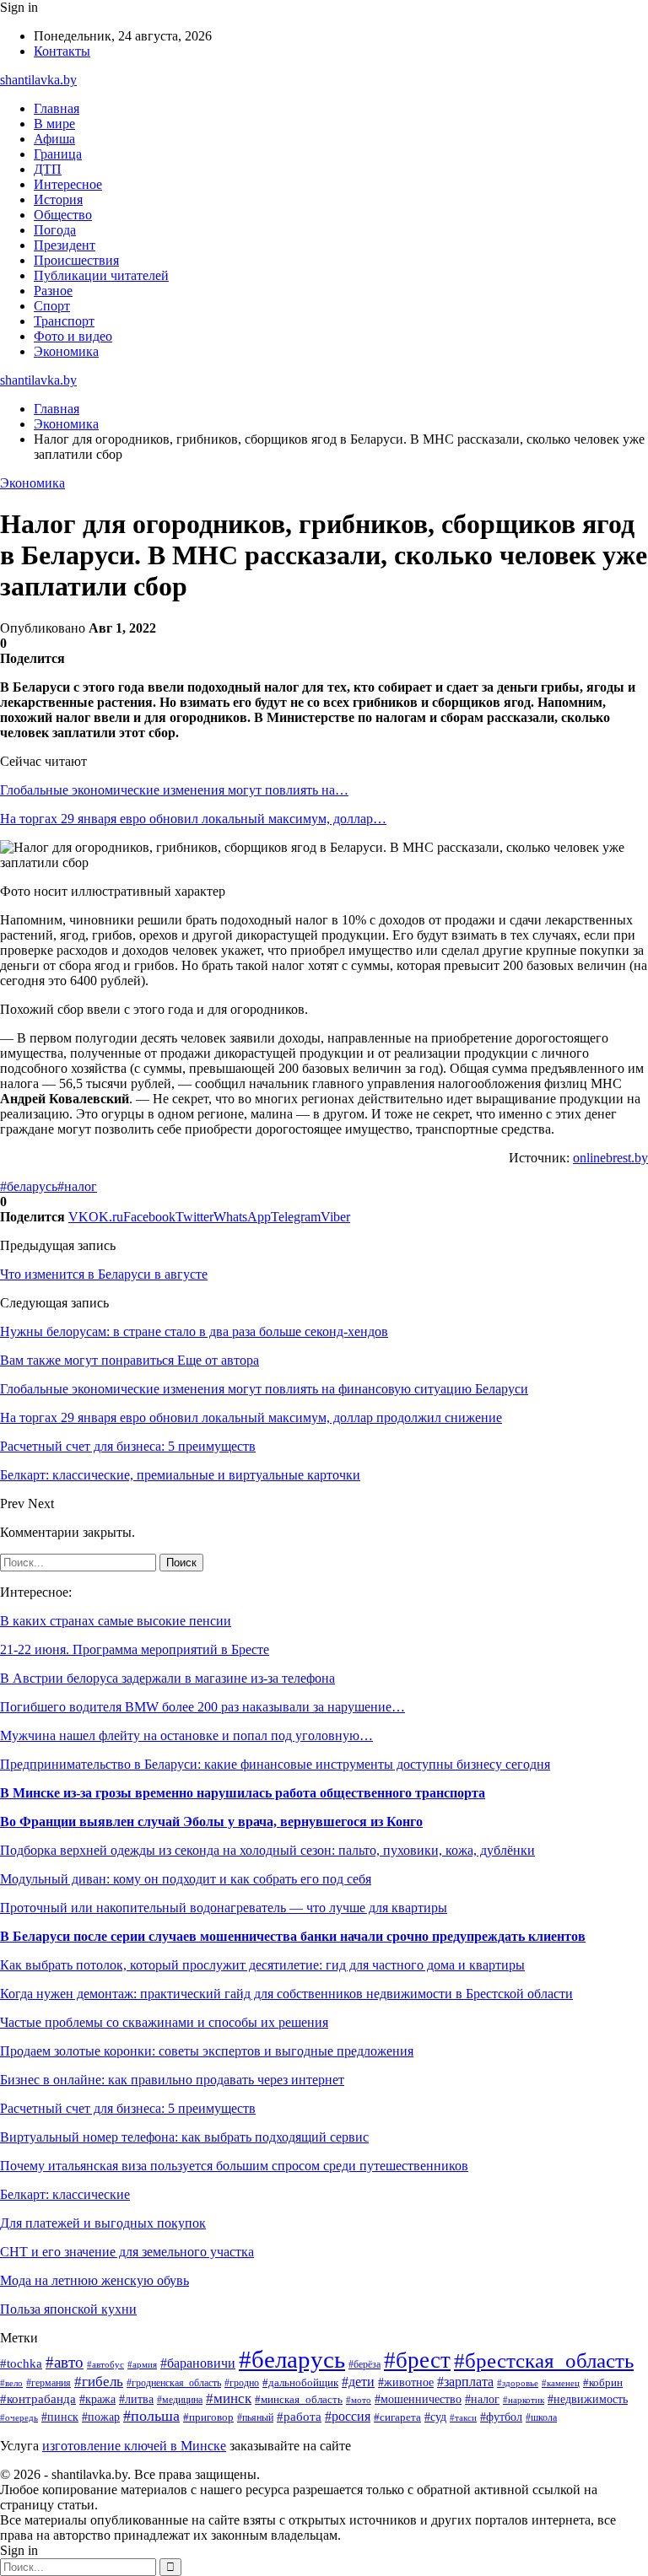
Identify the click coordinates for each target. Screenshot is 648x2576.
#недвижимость (588, 2399)
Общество (63, 215)
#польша (151, 2416)
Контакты (62, 51)
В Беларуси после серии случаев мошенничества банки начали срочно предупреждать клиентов (293, 1936)
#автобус (105, 2364)
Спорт (52, 306)
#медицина (180, 2400)
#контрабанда (38, 2399)
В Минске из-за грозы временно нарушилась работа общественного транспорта (243, 1793)
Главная (57, 108)
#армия (142, 2365)
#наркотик (524, 2400)
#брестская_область (544, 2360)
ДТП (48, 169)
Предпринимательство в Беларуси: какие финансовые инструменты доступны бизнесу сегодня (275, 1764)
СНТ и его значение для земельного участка (127, 2252)
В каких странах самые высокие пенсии (116, 1621)
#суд (435, 2417)
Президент (65, 245)
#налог (77, 1186)
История (58, 199)
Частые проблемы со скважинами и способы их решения (164, 2022)
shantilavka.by (38, 80)
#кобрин (603, 2383)
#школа (541, 2417)
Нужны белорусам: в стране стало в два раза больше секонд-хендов (194, 1331)
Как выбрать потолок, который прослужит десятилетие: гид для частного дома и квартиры (262, 1965)
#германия (49, 2383)
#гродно (242, 2383)
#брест (417, 2360)
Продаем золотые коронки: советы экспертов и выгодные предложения (207, 2051)
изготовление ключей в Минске (134, 2446)
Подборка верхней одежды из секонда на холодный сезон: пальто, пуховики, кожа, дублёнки (267, 1850)
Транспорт (64, 321)
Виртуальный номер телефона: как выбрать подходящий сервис (184, 2137)
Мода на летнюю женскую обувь (94, 2280)
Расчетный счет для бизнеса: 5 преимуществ (128, 2108)
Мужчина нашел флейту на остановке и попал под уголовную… (186, 1735)
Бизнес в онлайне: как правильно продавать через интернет (172, 2080)
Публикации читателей (101, 275)
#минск (229, 2398)
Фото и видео (73, 336)
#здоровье (518, 2383)
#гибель (99, 2382)
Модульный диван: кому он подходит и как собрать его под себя (186, 1879)
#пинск (60, 2417)
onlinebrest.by (610, 1158)
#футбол (501, 2417)
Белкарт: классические (65, 2194)
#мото (359, 2400)
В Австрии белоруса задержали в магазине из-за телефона (167, 1678)
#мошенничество (418, 2399)
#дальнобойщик (300, 2383)
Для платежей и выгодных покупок (103, 2223)
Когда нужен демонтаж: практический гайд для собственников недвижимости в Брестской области (286, 1994)
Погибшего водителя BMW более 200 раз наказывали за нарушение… (202, 1707)
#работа (299, 2417)
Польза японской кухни (68, 2309)
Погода (55, 230)
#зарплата (465, 2382)
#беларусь (29, 1186)
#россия (348, 2416)
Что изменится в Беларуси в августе (104, 1274)
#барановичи (198, 2363)
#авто (65, 2362)
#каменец (561, 2383)
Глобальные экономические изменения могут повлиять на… (174, 790)
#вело (11, 2383)
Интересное (68, 184)
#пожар (101, 2417)
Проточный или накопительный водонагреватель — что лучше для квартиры (224, 1908)
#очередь (19, 2417)
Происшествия (76, 260)
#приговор (208, 2417)
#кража (97, 2399)
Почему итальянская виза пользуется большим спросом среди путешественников (234, 2166)
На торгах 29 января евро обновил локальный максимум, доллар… (193, 819)
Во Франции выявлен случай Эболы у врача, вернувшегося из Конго (211, 1822)
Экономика (66, 351)
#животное (406, 2382)
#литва (136, 2399)
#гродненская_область (174, 2383)
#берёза (364, 2364)
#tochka (21, 2363)
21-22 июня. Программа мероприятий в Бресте (135, 1649)
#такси (463, 2417)
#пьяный (255, 2417)
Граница (58, 154)
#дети (358, 2382)
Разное (53, 291)
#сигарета (397, 2417)
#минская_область (299, 2399)
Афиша (54, 139)
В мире (54, 124)
